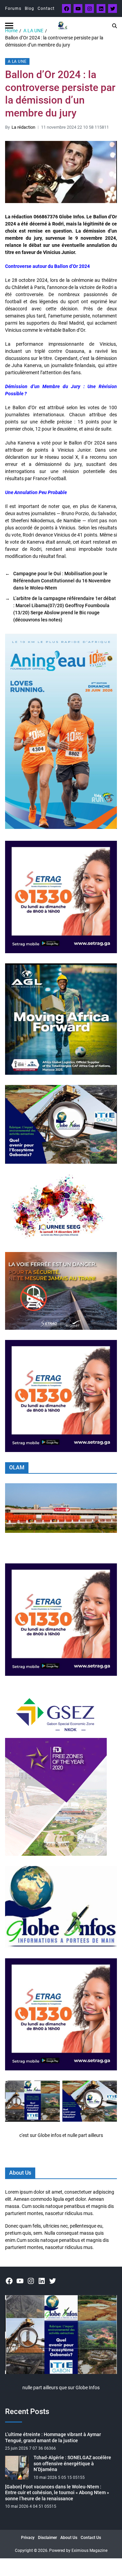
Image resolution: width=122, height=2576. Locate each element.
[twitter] (113, 8)
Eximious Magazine (89, 2551)
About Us (69, 2538)
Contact (46, 8)
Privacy (28, 2538)
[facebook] (66, 8)
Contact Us (91, 2538)
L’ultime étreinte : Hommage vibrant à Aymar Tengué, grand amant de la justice (53, 2437)
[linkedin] (101, 8)
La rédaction (23, 127)
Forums (13, 8)
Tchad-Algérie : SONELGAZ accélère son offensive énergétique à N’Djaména (72, 2463)
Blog (29, 8)
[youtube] (78, 8)
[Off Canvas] (9, 26)
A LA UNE (17, 61)
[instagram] (89, 8)
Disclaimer (47, 2538)
